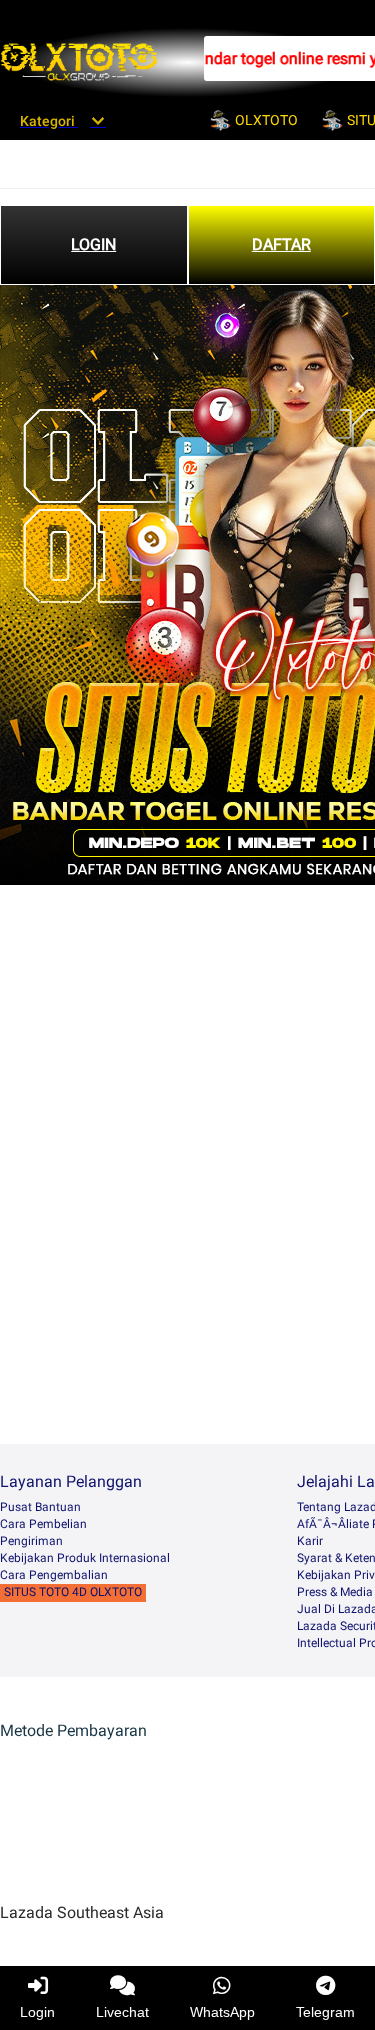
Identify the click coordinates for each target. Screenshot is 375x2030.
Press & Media (335, 1592)
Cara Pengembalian (54, 1575)
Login (37, 2012)
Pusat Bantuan (40, 1507)
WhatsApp (222, 2012)
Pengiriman (31, 1541)
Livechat (122, 2012)
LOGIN (93, 244)
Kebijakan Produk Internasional (85, 1558)
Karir (310, 1541)
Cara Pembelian (43, 1524)
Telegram (325, 2012)
